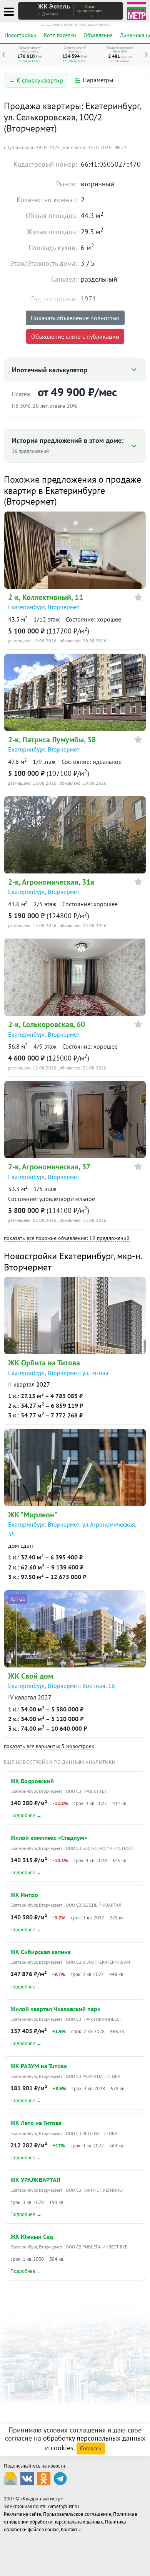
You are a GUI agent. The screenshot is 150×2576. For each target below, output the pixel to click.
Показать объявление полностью (75, 318)
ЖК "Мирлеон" (33, 1515)
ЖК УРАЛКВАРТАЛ (35, 2180)
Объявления (98, 35)
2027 (43, 1384)
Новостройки (21, 35)
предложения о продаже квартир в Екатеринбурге (72, 485)
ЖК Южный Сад (32, 2236)
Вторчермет (30, 501)
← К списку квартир (36, 80)
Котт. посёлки (60, 35)
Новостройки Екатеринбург (59, 1256)
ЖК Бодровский (32, 1781)
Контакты (71, 2530)
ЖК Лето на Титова (36, 2123)
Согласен (91, 2448)
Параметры (98, 80)
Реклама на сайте (22, 2514)
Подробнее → (26, 1815)
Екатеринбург (27, 607)
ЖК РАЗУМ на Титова (39, 2066)
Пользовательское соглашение (77, 2514)
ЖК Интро (24, 1895)
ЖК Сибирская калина (41, 1952)
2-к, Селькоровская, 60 (47, 1024)
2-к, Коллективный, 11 (46, 597)
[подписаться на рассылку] (11, 2478)
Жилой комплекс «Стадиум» (49, 1838)
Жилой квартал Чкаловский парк (55, 2009)
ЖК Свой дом (31, 1676)
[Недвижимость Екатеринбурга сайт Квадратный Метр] (137, 10)
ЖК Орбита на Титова (44, 1363)
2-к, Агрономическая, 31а (51, 882)
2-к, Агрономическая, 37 (49, 1167)
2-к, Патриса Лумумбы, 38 (52, 740)
